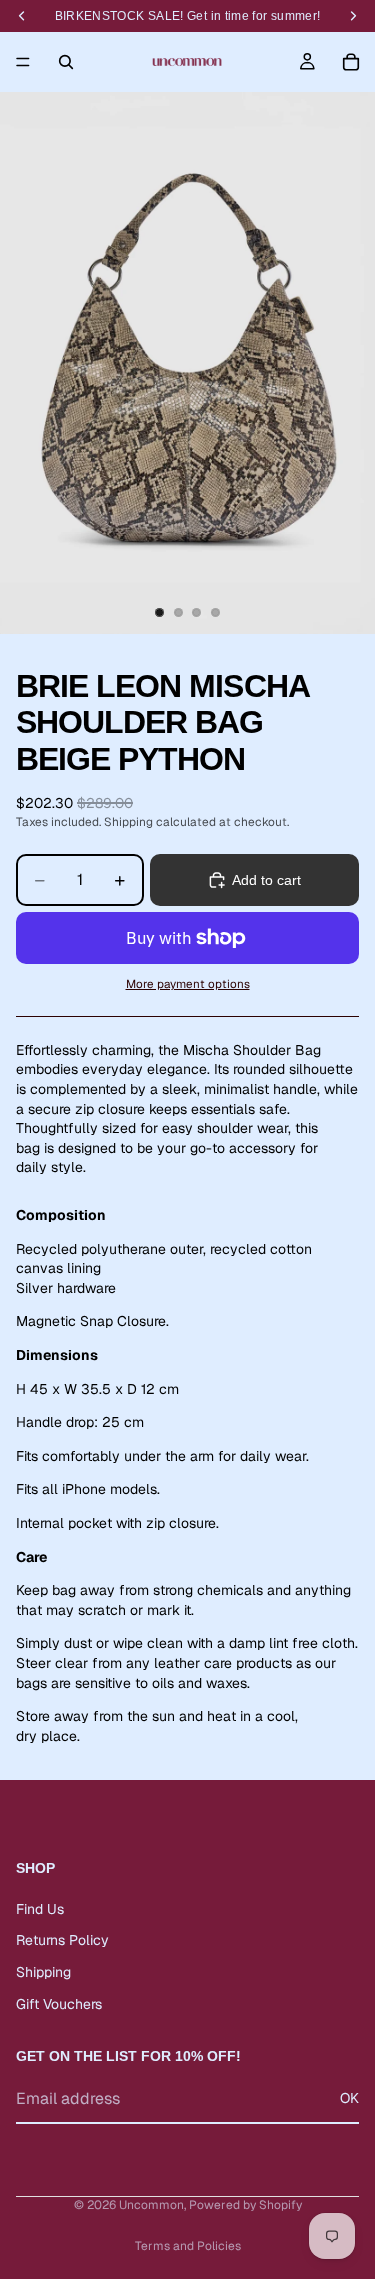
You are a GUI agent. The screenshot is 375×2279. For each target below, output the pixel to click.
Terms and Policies (188, 2246)
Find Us (40, 1909)
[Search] (66, 62)
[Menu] (23, 62)
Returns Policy (62, 1941)
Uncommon (151, 2205)
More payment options (188, 983)
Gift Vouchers (59, 2004)
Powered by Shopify (245, 2205)
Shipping (43, 1972)
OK (349, 2099)
